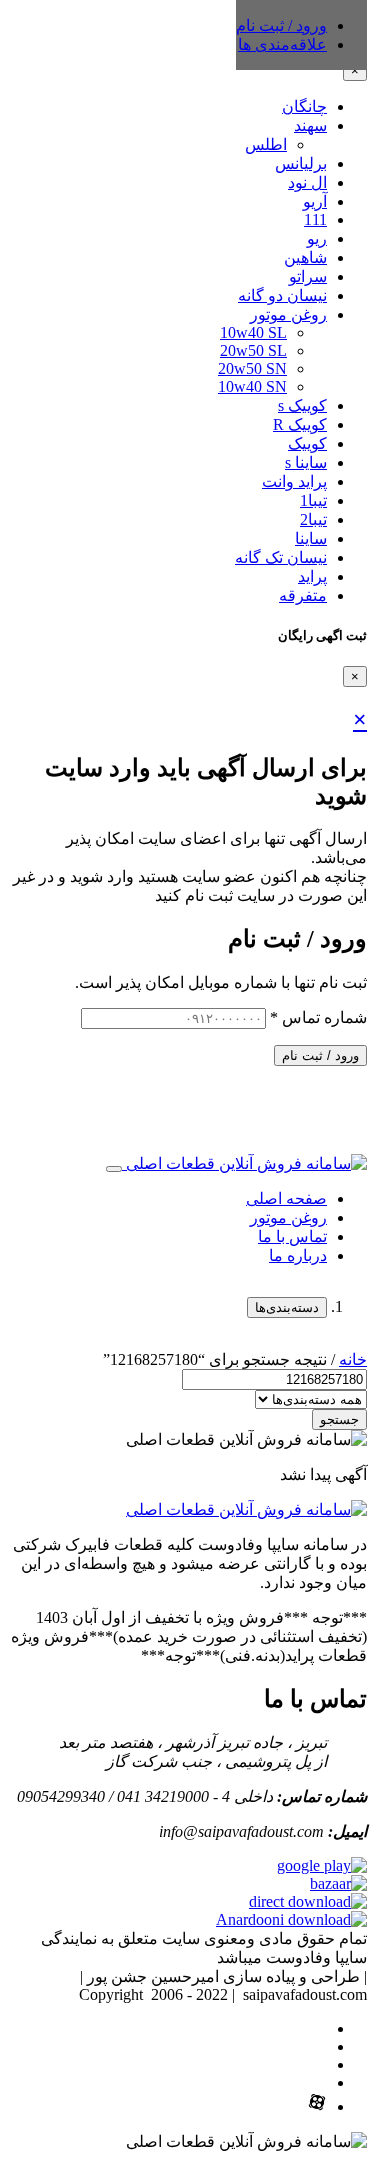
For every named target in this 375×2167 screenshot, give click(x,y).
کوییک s (302, 405)
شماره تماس (318, 1017)
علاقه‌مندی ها (282, 44)
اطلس (266, 144)
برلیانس (301, 163)
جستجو (339, 1419)
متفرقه (303, 595)
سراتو (308, 276)
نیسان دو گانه (282, 295)
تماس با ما (292, 1236)
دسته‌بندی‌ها (287, 1307)
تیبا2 (313, 519)
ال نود (307, 182)
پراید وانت (294, 481)
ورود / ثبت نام (320, 1055)
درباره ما (298, 1255)
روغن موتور (288, 314)
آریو (315, 201)
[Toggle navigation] (114, 1169)
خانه (353, 1359)
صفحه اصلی (286, 1198)
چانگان (304, 106)
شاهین (305, 257)
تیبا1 (313, 500)
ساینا (311, 538)
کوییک (307, 443)
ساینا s (306, 462)
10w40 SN (252, 386)
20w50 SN (252, 368)
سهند (310, 125)
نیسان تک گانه (281, 557)
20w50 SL (253, 350)
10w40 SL (253, 332)
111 (315, 219)
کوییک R (300, 424)
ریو (317, 238)
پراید (312, 576)
